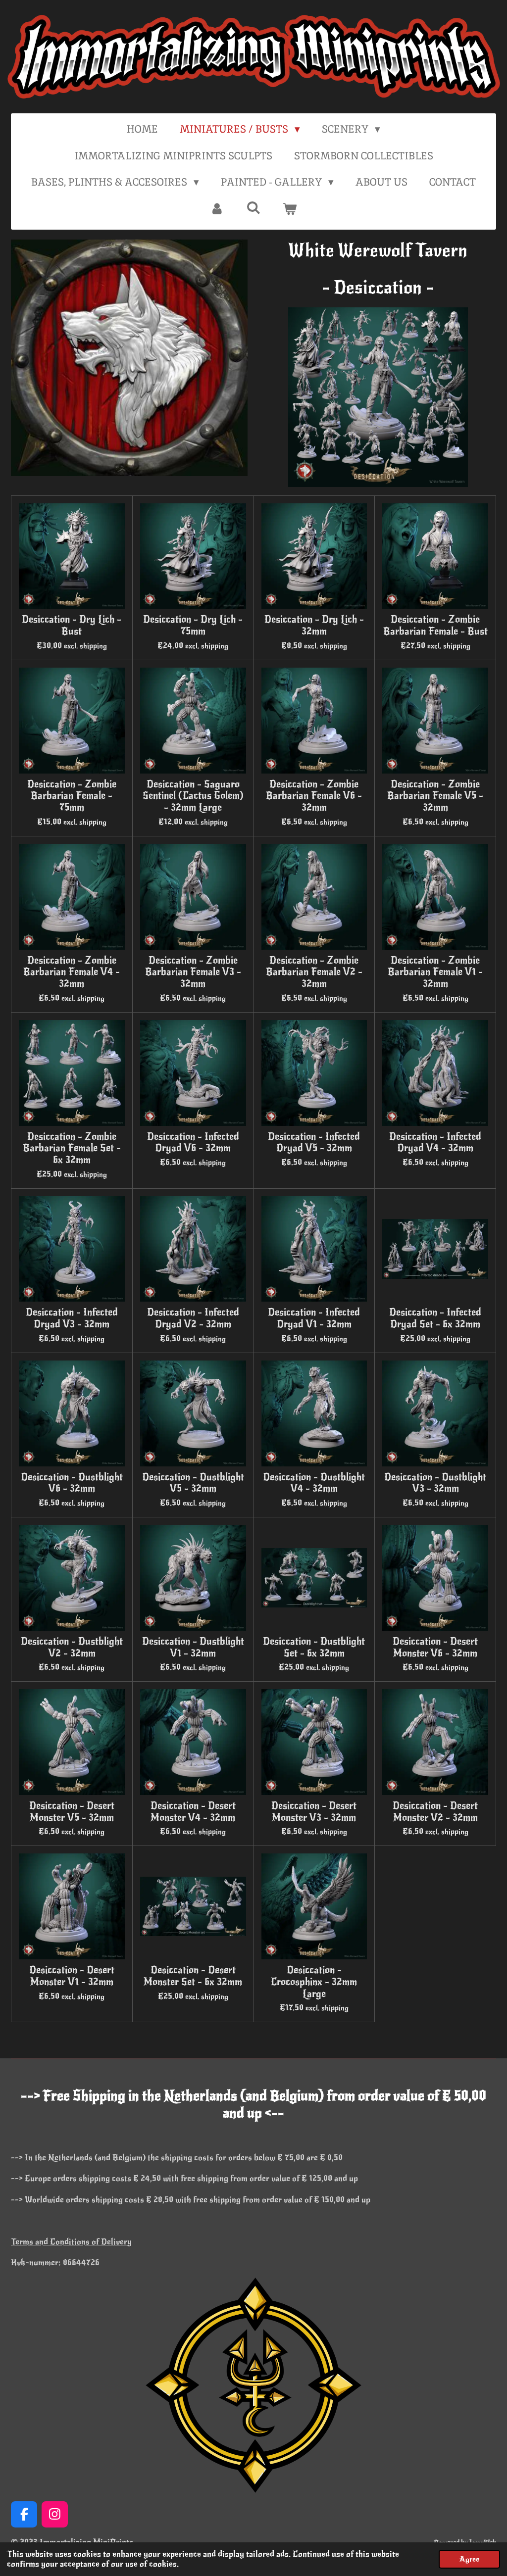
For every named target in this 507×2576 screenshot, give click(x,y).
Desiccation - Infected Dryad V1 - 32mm (314, 1318)
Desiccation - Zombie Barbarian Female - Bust (435, 626)
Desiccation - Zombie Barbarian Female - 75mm (72, 796)
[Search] (253, 208)
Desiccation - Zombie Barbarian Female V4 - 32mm (72, 972)
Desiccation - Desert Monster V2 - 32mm (435, 1812)
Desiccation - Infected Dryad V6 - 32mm (193, 1143)
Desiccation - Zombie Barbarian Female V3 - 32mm (193, 972)
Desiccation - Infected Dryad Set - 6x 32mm (435, 1318)
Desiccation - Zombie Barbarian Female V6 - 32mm (314, 796)
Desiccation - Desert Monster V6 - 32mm (435, 1648)
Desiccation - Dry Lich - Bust (72, 626)
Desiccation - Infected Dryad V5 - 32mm (314, 1143)
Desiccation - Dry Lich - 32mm (314, 626)
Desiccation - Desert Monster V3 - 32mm (314, 1812)
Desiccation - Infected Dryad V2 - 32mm (193, 1318)
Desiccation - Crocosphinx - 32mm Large (314, 1982)
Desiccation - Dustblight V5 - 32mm (193, 1483)
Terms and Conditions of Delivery (71, 2242)
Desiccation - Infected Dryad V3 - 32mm (72, 1318)
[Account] (217, 209)
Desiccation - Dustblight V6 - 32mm (72, 1483)
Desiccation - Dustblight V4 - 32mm (314, 1483)
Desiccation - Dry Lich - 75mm (193, 626)
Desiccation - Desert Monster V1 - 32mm (72, 1976)
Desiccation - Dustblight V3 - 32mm (435, 1483)
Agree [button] (469, 2559)
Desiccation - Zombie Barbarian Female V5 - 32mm (435, 796)
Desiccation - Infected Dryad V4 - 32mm (435, 1143)
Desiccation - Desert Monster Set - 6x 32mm (193, 1976)
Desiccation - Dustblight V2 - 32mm (72, 1648)
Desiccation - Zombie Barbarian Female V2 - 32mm (314, 972)
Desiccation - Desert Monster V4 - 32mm (193, 1812)
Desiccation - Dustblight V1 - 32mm (193, 1648)
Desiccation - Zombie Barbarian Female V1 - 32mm (435, 972)
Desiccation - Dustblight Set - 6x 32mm (314, 1648)
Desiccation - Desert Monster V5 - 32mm (72, 1812)
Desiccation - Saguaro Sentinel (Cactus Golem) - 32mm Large (193, 796)
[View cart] (290, 209)
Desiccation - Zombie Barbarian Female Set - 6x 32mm (72, 1148)
